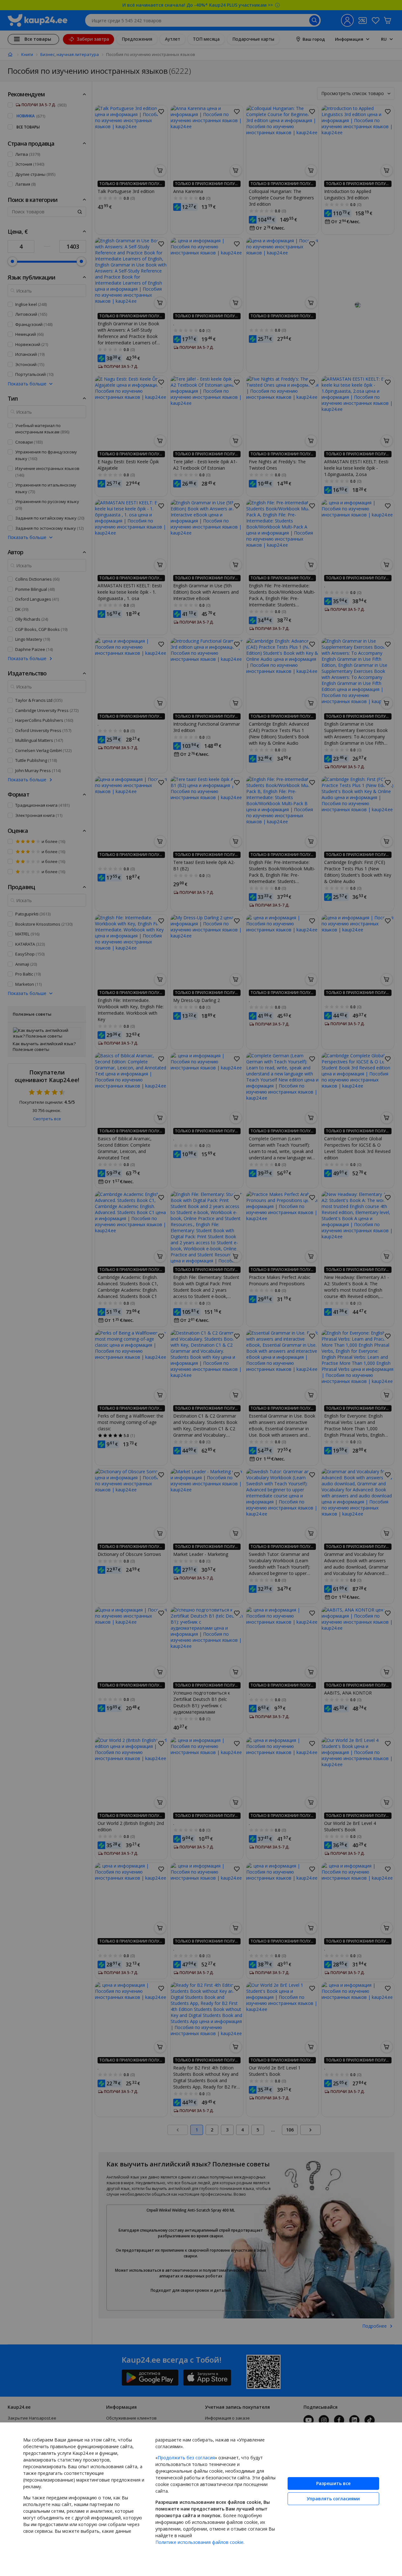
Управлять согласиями (333, 2499)
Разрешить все (333, 2483)
